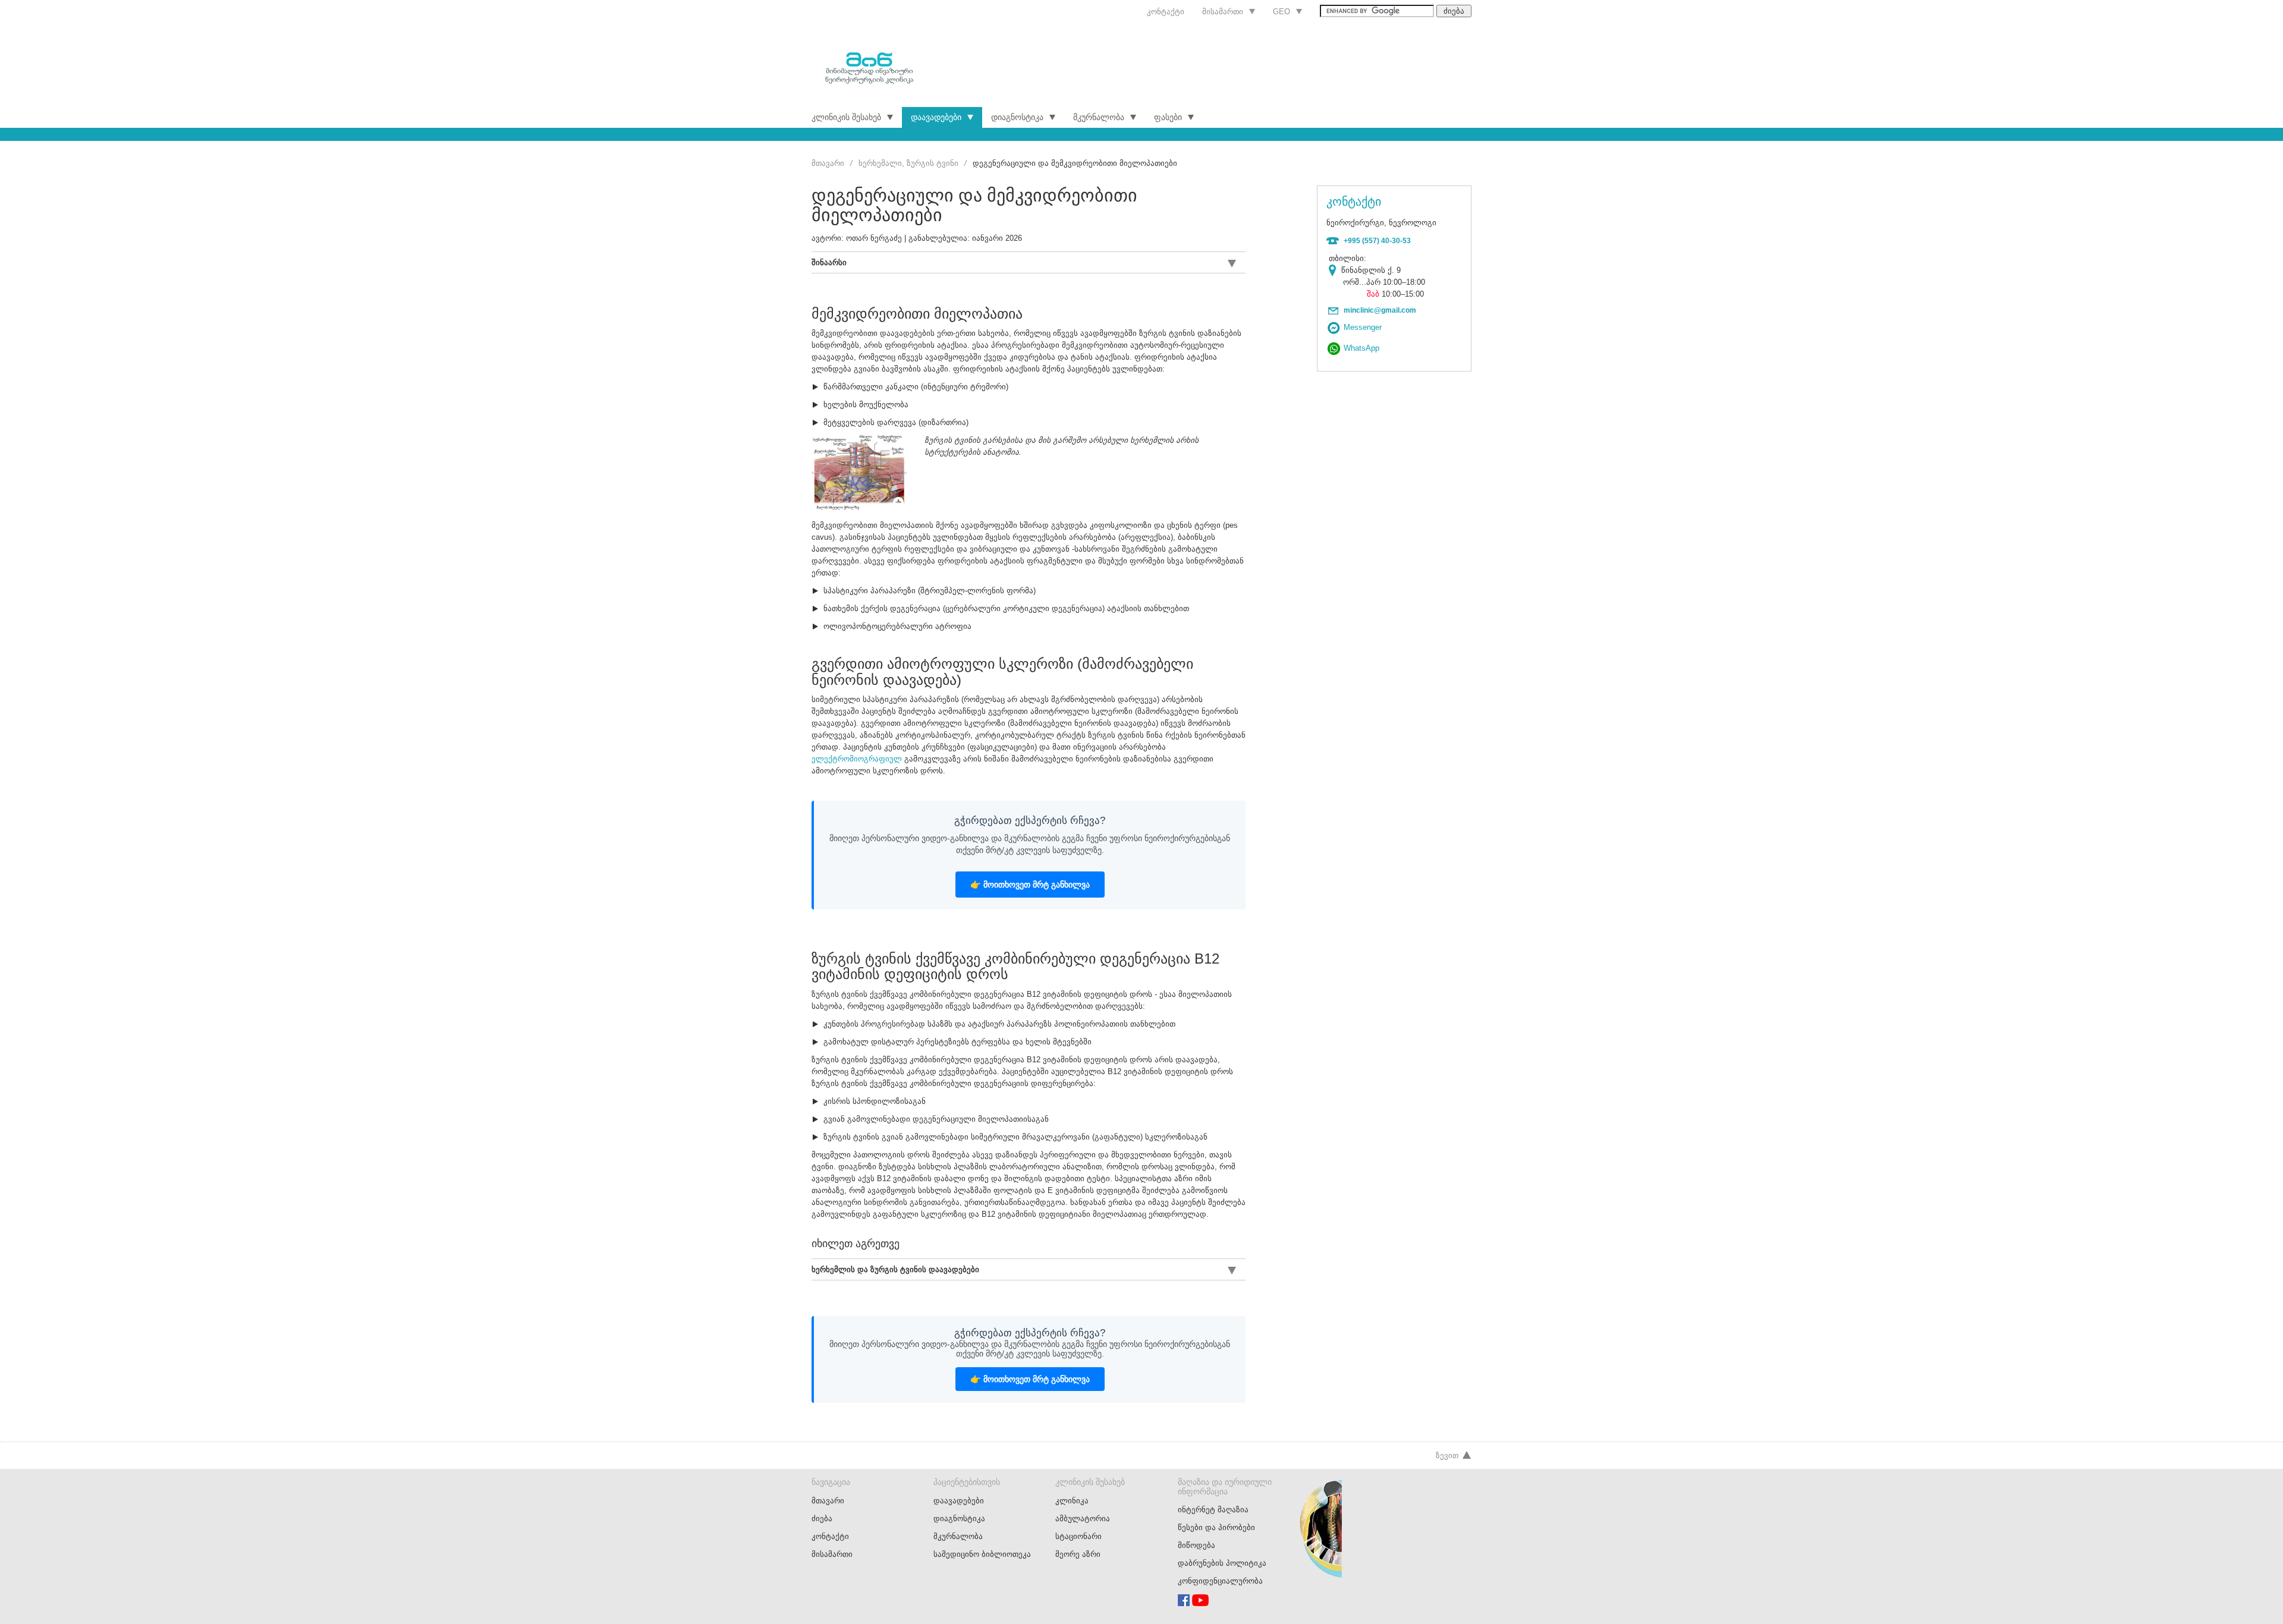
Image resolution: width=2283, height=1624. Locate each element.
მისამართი (1223, 12)
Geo (1282, 12)
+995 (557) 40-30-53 (1377, 241)
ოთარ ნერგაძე (874, 238)
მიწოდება (1196, 1545)
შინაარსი (829, 262)
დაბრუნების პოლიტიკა (1222, 1563)
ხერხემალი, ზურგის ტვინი (908, 163)
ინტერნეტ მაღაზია (1213, 1510)
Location (1335, 270)
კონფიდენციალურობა (1220, 1581)
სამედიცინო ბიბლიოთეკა (982, 1554)
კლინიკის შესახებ (846, 117)
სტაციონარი (1078, 1536)
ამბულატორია (1083, 1518)
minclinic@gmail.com (1380, 310)
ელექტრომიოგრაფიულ (857, 759)
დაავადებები (936, 117)
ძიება (822, 1518)
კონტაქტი (1166, 12)
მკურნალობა (1099, 117)
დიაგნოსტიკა (1017, 117)
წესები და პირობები (1216, 1527)
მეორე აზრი (1078, 1554)
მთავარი (828, 163)
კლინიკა (1072, 1501)
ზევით (1447, 1455)
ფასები (1168, 117)
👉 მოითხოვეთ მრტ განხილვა (1030, 885)
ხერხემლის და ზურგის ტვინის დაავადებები (895, 1269)
